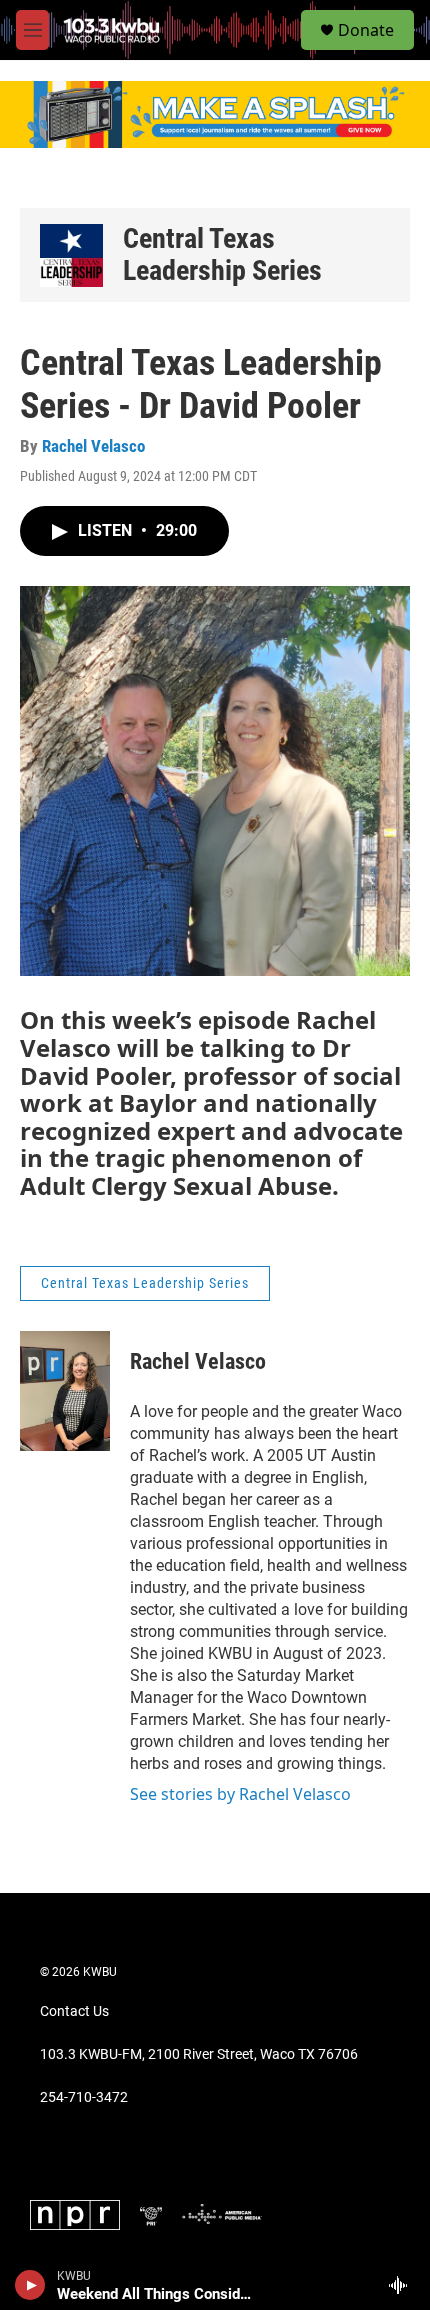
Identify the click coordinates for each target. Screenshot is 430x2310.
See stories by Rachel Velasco (240, 1794)
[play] (30, 2285)
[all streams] (403, 2285)
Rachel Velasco (93, 446)
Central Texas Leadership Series (222, 254)
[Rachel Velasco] (65, 1391)
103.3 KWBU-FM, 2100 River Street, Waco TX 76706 (199, 2054)
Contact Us (74, 2011)
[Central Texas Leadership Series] (71, 255)
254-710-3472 (84, 2097)
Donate (366, 30)
